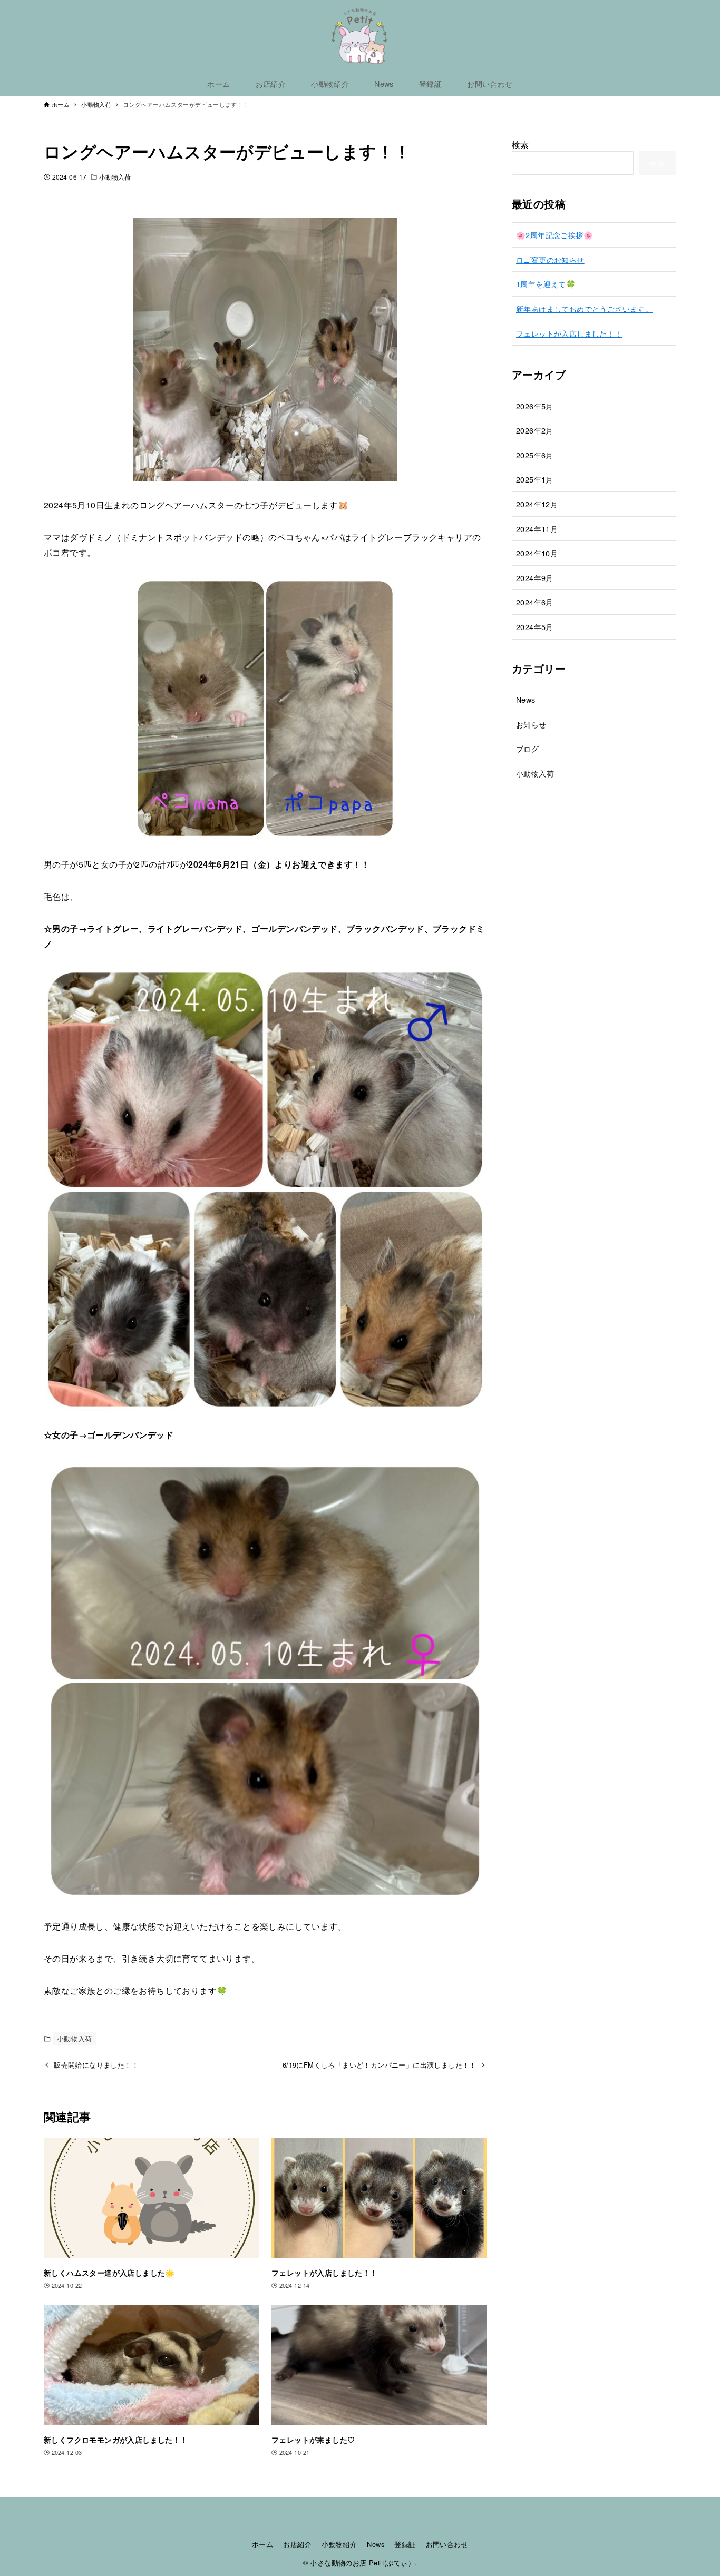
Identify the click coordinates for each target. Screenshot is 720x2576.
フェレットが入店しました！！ (569, 333)
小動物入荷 (115, 177)
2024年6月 (535, 602)
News (526, 699)
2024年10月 (537, 553)
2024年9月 (535, 578)
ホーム (262, 2544)
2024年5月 (535, 627)
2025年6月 (535, 455)
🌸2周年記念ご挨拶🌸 (554, 235)
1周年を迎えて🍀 (546, 284)
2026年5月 (535, 406)
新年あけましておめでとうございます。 (584, 308)
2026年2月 (535, 430)
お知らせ (531, 724)
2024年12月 (537, 504)
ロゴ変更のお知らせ (550, 259)
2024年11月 (537, 529)
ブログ (527, 748)
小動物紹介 (339, 2544)
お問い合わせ (447, 2544)
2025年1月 (535, 479)
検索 (520, 145)
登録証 (405, 2544)
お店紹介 (297, 2544)
